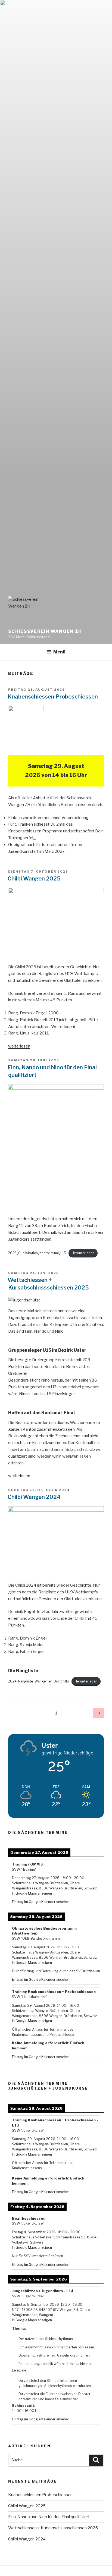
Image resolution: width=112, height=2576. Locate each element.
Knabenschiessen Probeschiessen (53, 697)
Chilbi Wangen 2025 (34, 879)
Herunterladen (83, 1253)
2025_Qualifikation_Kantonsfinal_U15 (37, 1253)
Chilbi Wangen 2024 (34, 1497)
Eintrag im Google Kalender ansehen (41, 1902)
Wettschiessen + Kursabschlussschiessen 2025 (53, 2528)
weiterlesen (19, 1046)
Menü (59, 652)
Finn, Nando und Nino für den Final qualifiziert (49, 2517)
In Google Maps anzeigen (32, 1893)
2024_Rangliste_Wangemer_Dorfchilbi (39, 1681)
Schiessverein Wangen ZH (45, 631)
